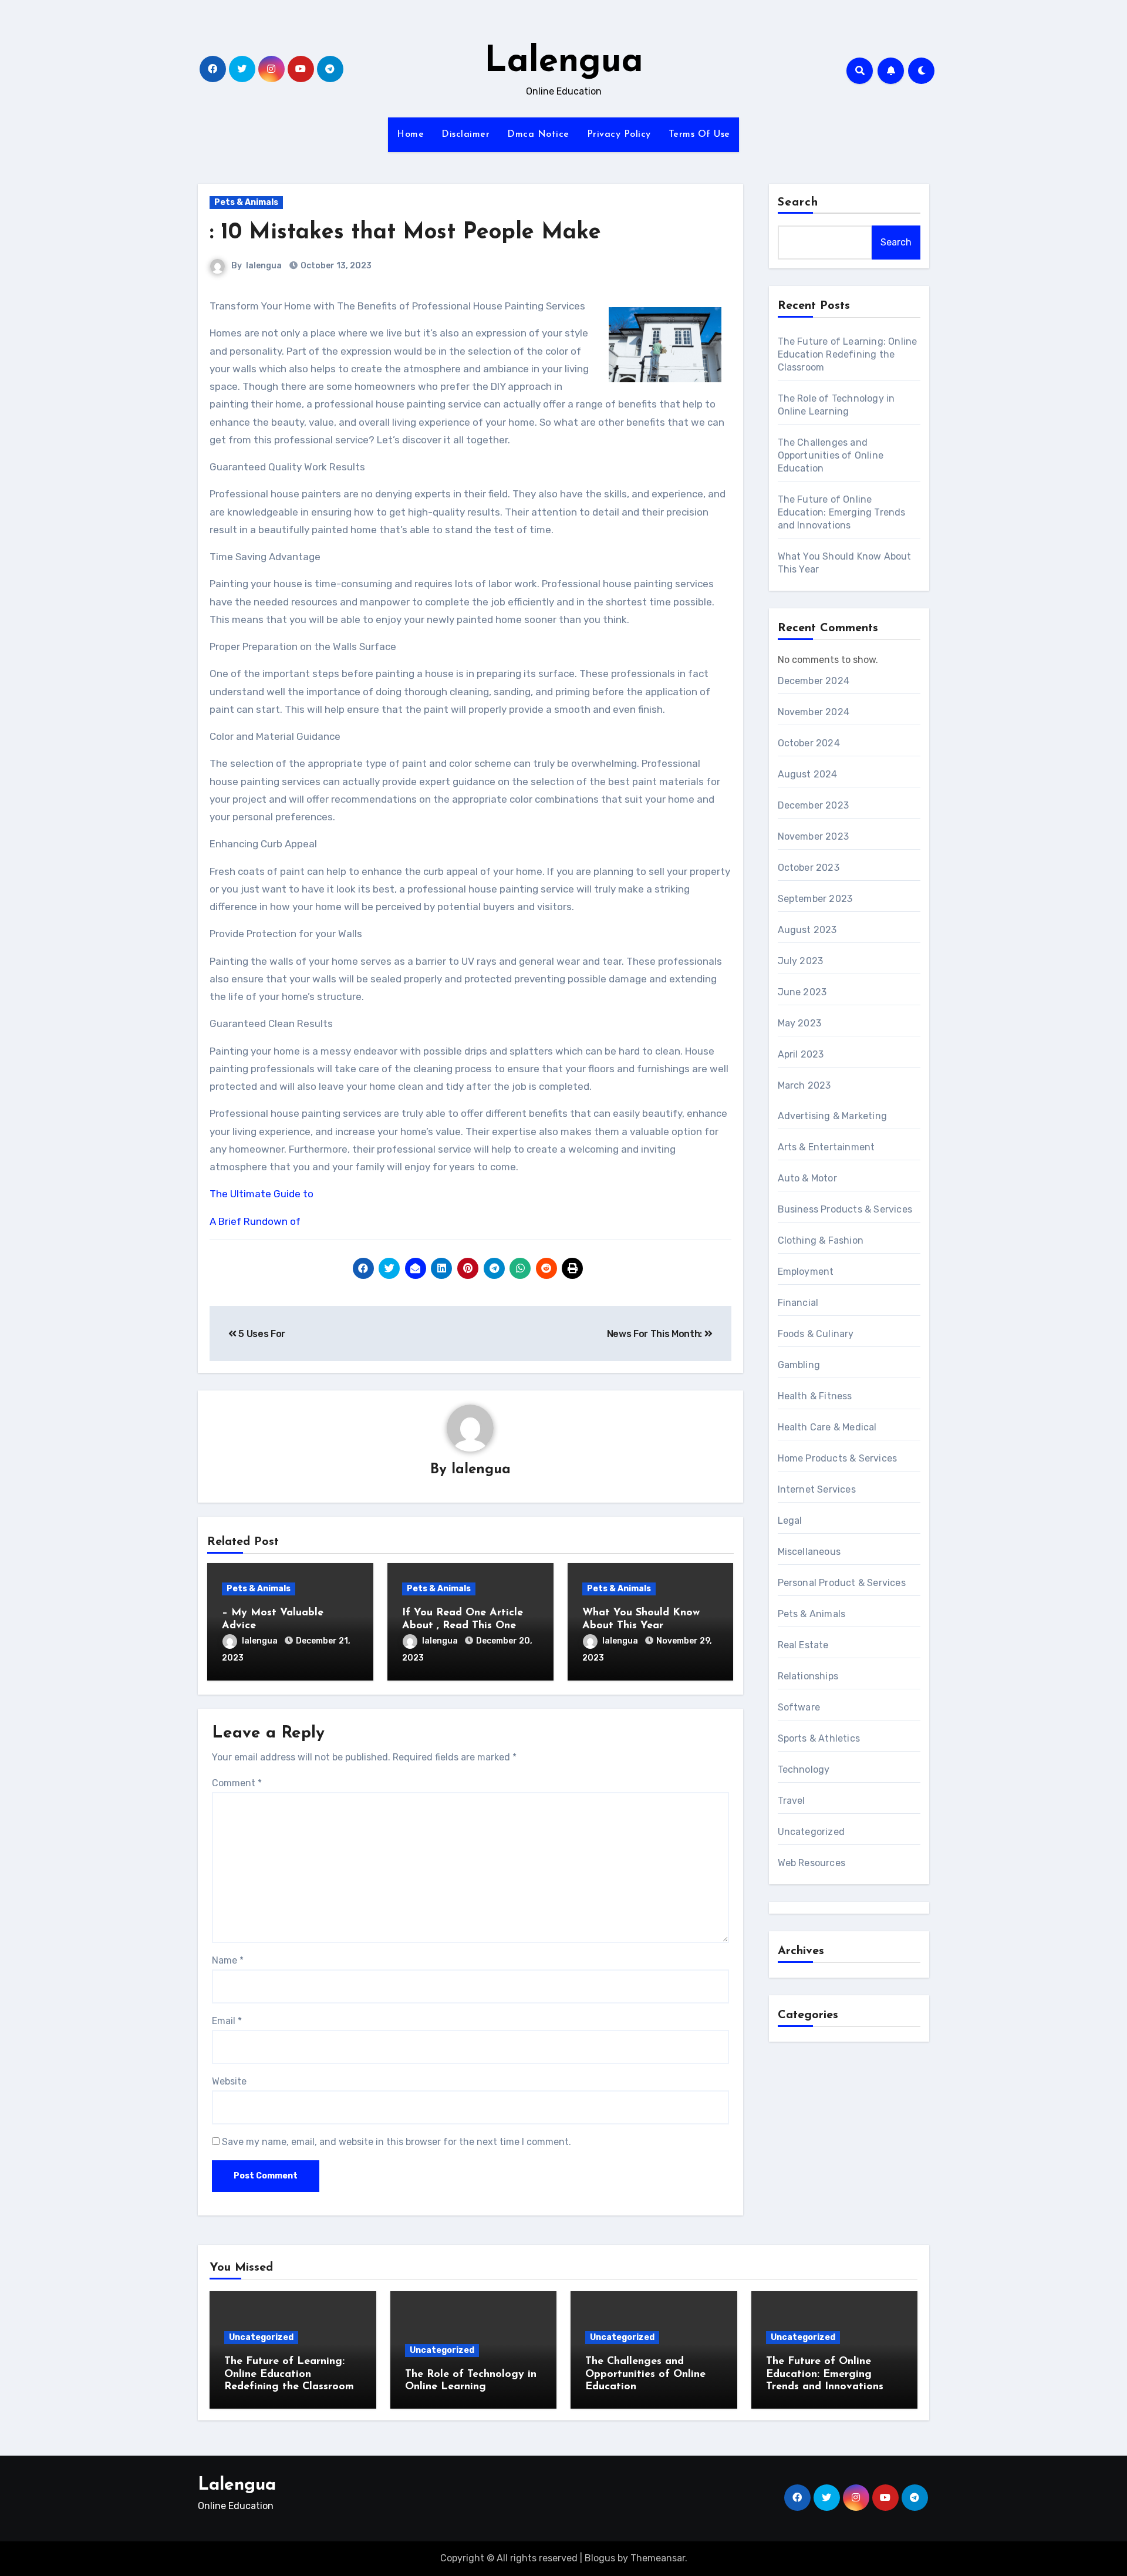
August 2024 (808, 774)
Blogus (600, 2558)
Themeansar (658, 2558)
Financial (798, 1303)
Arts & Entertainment (826, 1147)
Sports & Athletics (819, 1738)
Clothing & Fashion (821, 1240)
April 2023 (801, 1054)
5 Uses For (261, 1334)
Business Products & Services (845, 1209)
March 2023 (804, 1085)
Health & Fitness (815, 1396)
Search (798, 203)
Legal (790, 1521)
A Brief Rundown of (255, 1221)
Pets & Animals (246, 202)
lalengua (264, 266)
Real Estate (803, 1645)
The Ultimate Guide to (261, 1194)
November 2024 (814, 712)
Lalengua (564, 62)
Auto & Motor (807, 1178)
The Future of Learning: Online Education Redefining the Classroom (848, 354)
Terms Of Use (699, 134)
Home (410, 134)
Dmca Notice (538, 134)
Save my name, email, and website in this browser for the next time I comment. (397, 2142)
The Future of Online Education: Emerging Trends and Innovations (842, 512)
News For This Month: (656, 1334)
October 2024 (809, 743)
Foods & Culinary (816, 1334)
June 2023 (802, 992)
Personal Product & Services (842, 1583)
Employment (806, 1272)
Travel (792, 1801)
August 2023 (807, 930)
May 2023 (800, 1023)
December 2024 (814, 681)
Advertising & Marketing (833, 1116)
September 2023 (815, 899)
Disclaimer (465, 134)
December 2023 (814, 805)
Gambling (799, 1365)
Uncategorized (811, 1832)
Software (799, 1707)
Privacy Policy (619, 134)
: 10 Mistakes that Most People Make (405, 233)
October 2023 (809, 868)
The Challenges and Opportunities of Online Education (831, 455)
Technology (804, 1769)
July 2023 (801, 961)
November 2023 (814, 836)
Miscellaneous (809, 1552)
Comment (237, 1783)
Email (227, 2021)
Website (229, 2081)
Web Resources (812, 1863)
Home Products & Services (838, 1458)
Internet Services (817, 1489)
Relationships (808, 1676)
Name (228, 1960)
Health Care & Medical (827, 1427)
